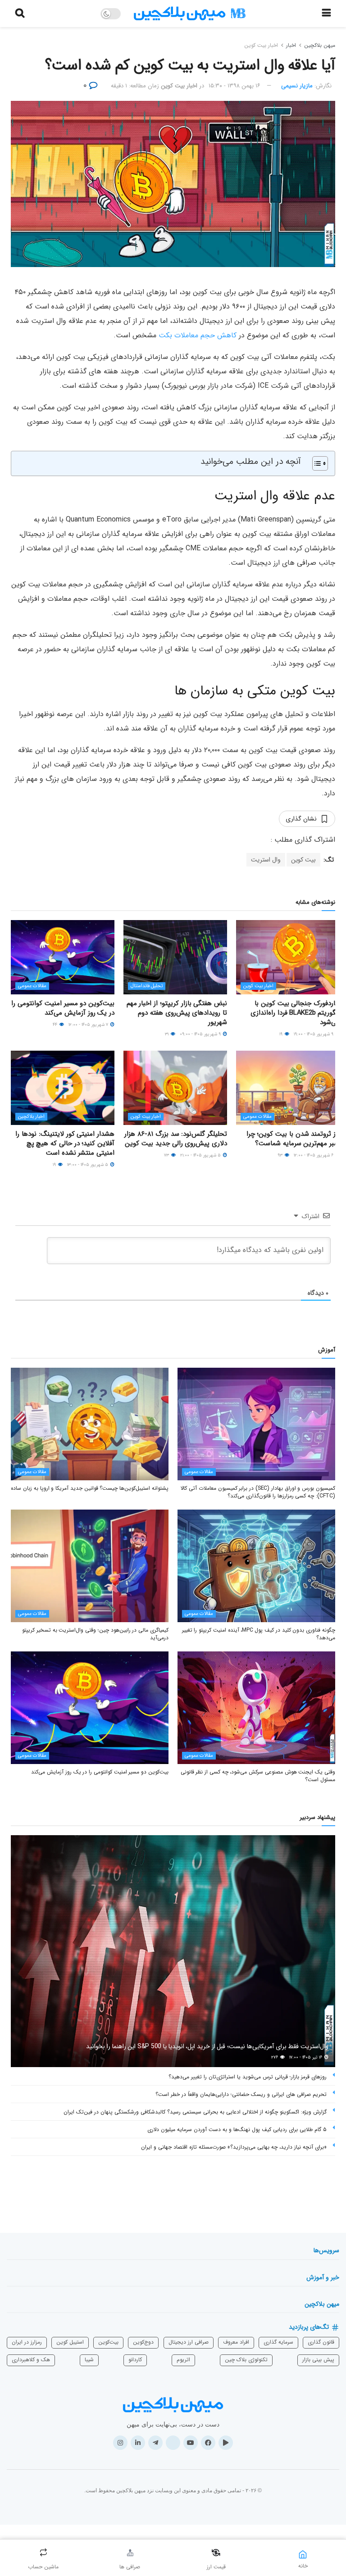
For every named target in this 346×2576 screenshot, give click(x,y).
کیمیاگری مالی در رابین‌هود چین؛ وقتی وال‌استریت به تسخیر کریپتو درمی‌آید (95, 1634)
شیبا (89, 2360)
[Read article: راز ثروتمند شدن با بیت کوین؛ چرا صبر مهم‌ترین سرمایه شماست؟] (288, 1088)
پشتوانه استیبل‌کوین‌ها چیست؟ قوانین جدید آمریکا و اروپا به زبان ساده (90, 1488)
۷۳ (167, 1155)
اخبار (291, 45)
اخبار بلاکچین (31, 1117)
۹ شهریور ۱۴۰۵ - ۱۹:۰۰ (314, 1034)
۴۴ (56, 1025)
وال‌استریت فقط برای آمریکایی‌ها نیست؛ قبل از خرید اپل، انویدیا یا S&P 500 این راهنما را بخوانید (207, 2046)
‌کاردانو (135, 2360)
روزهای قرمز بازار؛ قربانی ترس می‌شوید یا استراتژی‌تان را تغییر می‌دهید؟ (248, 2077)
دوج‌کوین (143, 2342)
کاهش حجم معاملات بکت (198, 335)
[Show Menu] (326, 14)
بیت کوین (303, 860)
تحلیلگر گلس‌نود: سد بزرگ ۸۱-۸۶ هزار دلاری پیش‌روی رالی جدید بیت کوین (176, 1139)
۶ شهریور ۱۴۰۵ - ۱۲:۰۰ (314, 1155)
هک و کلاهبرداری (31, 2360)
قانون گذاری (321, 2342)
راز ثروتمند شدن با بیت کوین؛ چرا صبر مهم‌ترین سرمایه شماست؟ (293, 1139)
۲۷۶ (275, 2057)
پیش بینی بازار (318, 2360)
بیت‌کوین (108, 2342)
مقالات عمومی (32, 986)
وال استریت (266, 860)
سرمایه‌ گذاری (278, 2342)
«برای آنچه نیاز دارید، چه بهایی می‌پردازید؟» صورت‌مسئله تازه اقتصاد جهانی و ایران (234, 2147)
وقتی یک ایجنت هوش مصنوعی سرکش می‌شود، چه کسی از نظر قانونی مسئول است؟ (258, 1776)
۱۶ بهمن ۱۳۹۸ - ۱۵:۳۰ (234, 86)
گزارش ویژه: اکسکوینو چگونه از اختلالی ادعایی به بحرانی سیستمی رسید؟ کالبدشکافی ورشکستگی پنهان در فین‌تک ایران (195, 2112)
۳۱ (167, 1034)
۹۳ (281, 1155)
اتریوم (183, 2360)
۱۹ (282, 1034)
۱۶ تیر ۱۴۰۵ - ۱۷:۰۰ (306, 2057)
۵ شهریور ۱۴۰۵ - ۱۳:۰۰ (88, 1165)
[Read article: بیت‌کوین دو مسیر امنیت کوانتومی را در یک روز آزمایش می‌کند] (63, 957)
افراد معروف (236, 2342)
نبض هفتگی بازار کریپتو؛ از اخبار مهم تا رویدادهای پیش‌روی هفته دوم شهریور (177, 1013)
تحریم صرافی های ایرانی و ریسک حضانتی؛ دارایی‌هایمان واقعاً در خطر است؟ (241, 2094)
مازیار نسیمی (297, 86)
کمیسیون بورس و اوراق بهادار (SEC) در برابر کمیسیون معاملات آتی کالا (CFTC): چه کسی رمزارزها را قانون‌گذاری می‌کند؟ (258, 1492)
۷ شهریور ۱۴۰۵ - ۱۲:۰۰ (89, 1025)
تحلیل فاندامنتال (147, 986)
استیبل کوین (70, 2342)
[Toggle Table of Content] (316, 463)
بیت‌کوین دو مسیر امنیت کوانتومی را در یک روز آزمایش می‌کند (63, 1008)
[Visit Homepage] (190, 14)
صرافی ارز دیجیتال (189, 2342)
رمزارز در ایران (27, 2342)
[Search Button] (20, 14)
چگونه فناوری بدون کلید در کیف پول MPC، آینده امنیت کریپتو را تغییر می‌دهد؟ (259, 1634)
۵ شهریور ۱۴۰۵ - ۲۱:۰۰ (201, 1155)
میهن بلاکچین (320, 45)
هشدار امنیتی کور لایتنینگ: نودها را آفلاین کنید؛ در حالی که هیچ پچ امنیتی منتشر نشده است (65, 1143)
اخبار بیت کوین (261, 45)
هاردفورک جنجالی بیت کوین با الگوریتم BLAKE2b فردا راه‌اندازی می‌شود (295, 1013)
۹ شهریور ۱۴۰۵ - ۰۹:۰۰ (201, 1034)
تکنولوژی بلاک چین (246, 2360)
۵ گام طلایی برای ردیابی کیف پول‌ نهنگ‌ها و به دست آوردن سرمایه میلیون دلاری (237, 2129)
